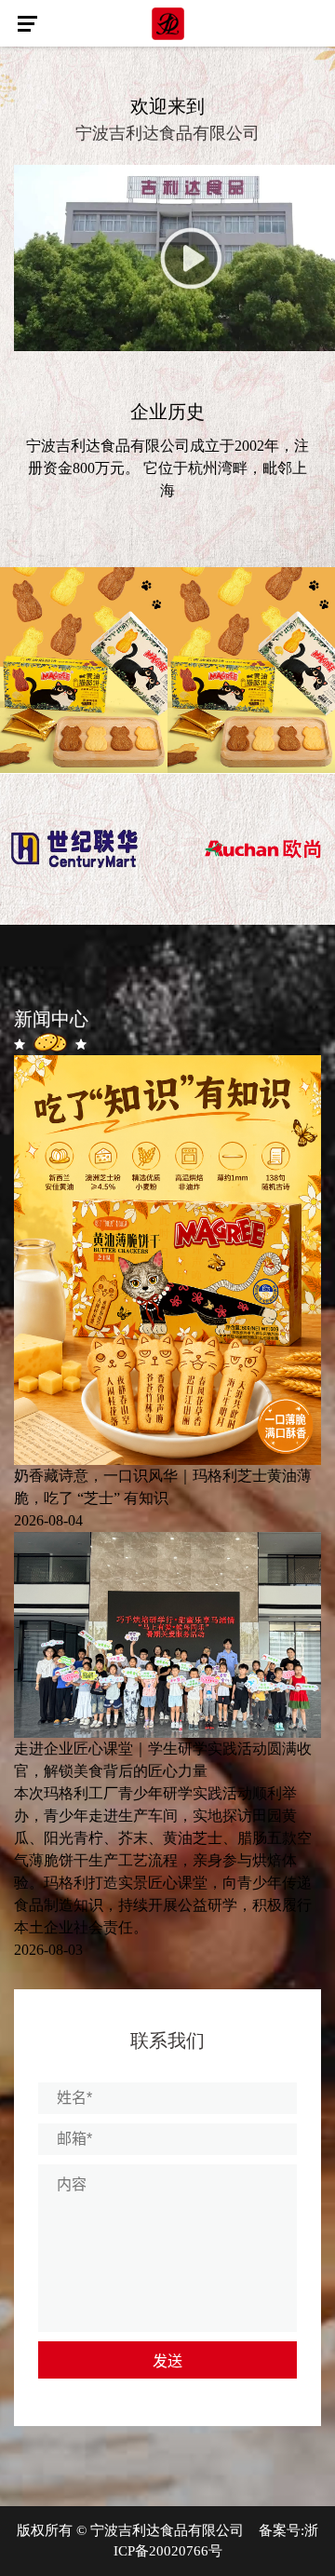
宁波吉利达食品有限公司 (167, 2530)
